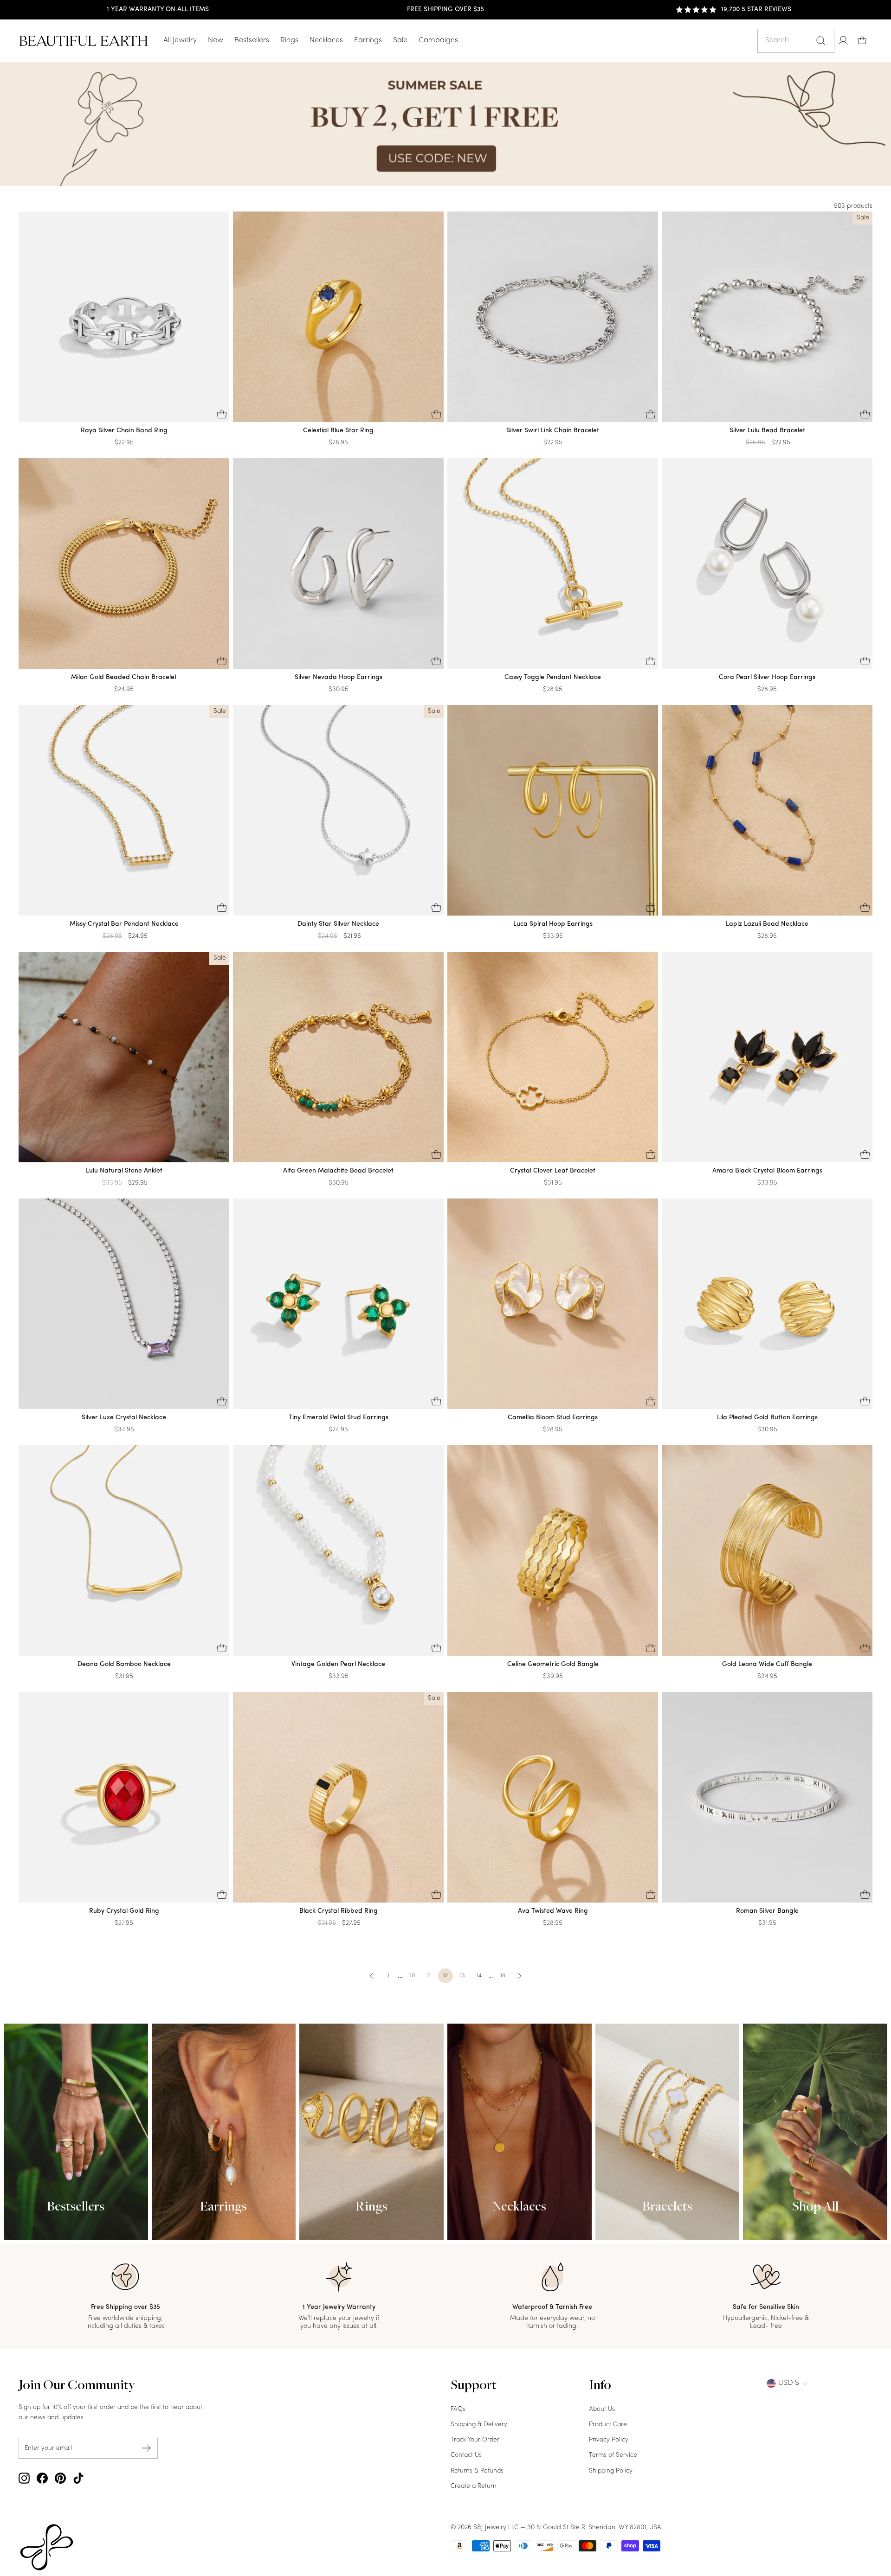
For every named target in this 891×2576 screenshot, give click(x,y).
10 (412, 1976)
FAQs (458, 2409)
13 (462, 1976)
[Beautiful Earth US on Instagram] (24, 2478)
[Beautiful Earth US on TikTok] (78, 2478)
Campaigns (438, 40)
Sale (400, 40)
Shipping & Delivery (479, 2425)
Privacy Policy (609, 2440)
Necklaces (326, 40)
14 (479, 1976)
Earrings (368, 40)
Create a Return (474, 2486)
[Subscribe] (147, 2448)
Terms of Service (613, 2455)
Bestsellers (252, 40)
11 (429, 1976)
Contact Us (466, 2455)
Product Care (608, 2425)
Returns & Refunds (477, 2471)
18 (503, 1976)
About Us (602, 2409)
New (216, 40)
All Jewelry (180, 40)
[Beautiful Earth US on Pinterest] (60, 2478)
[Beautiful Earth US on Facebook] (42, 2478)
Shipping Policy (611, 2471)
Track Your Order (475, 2440)
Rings (289, 40)
